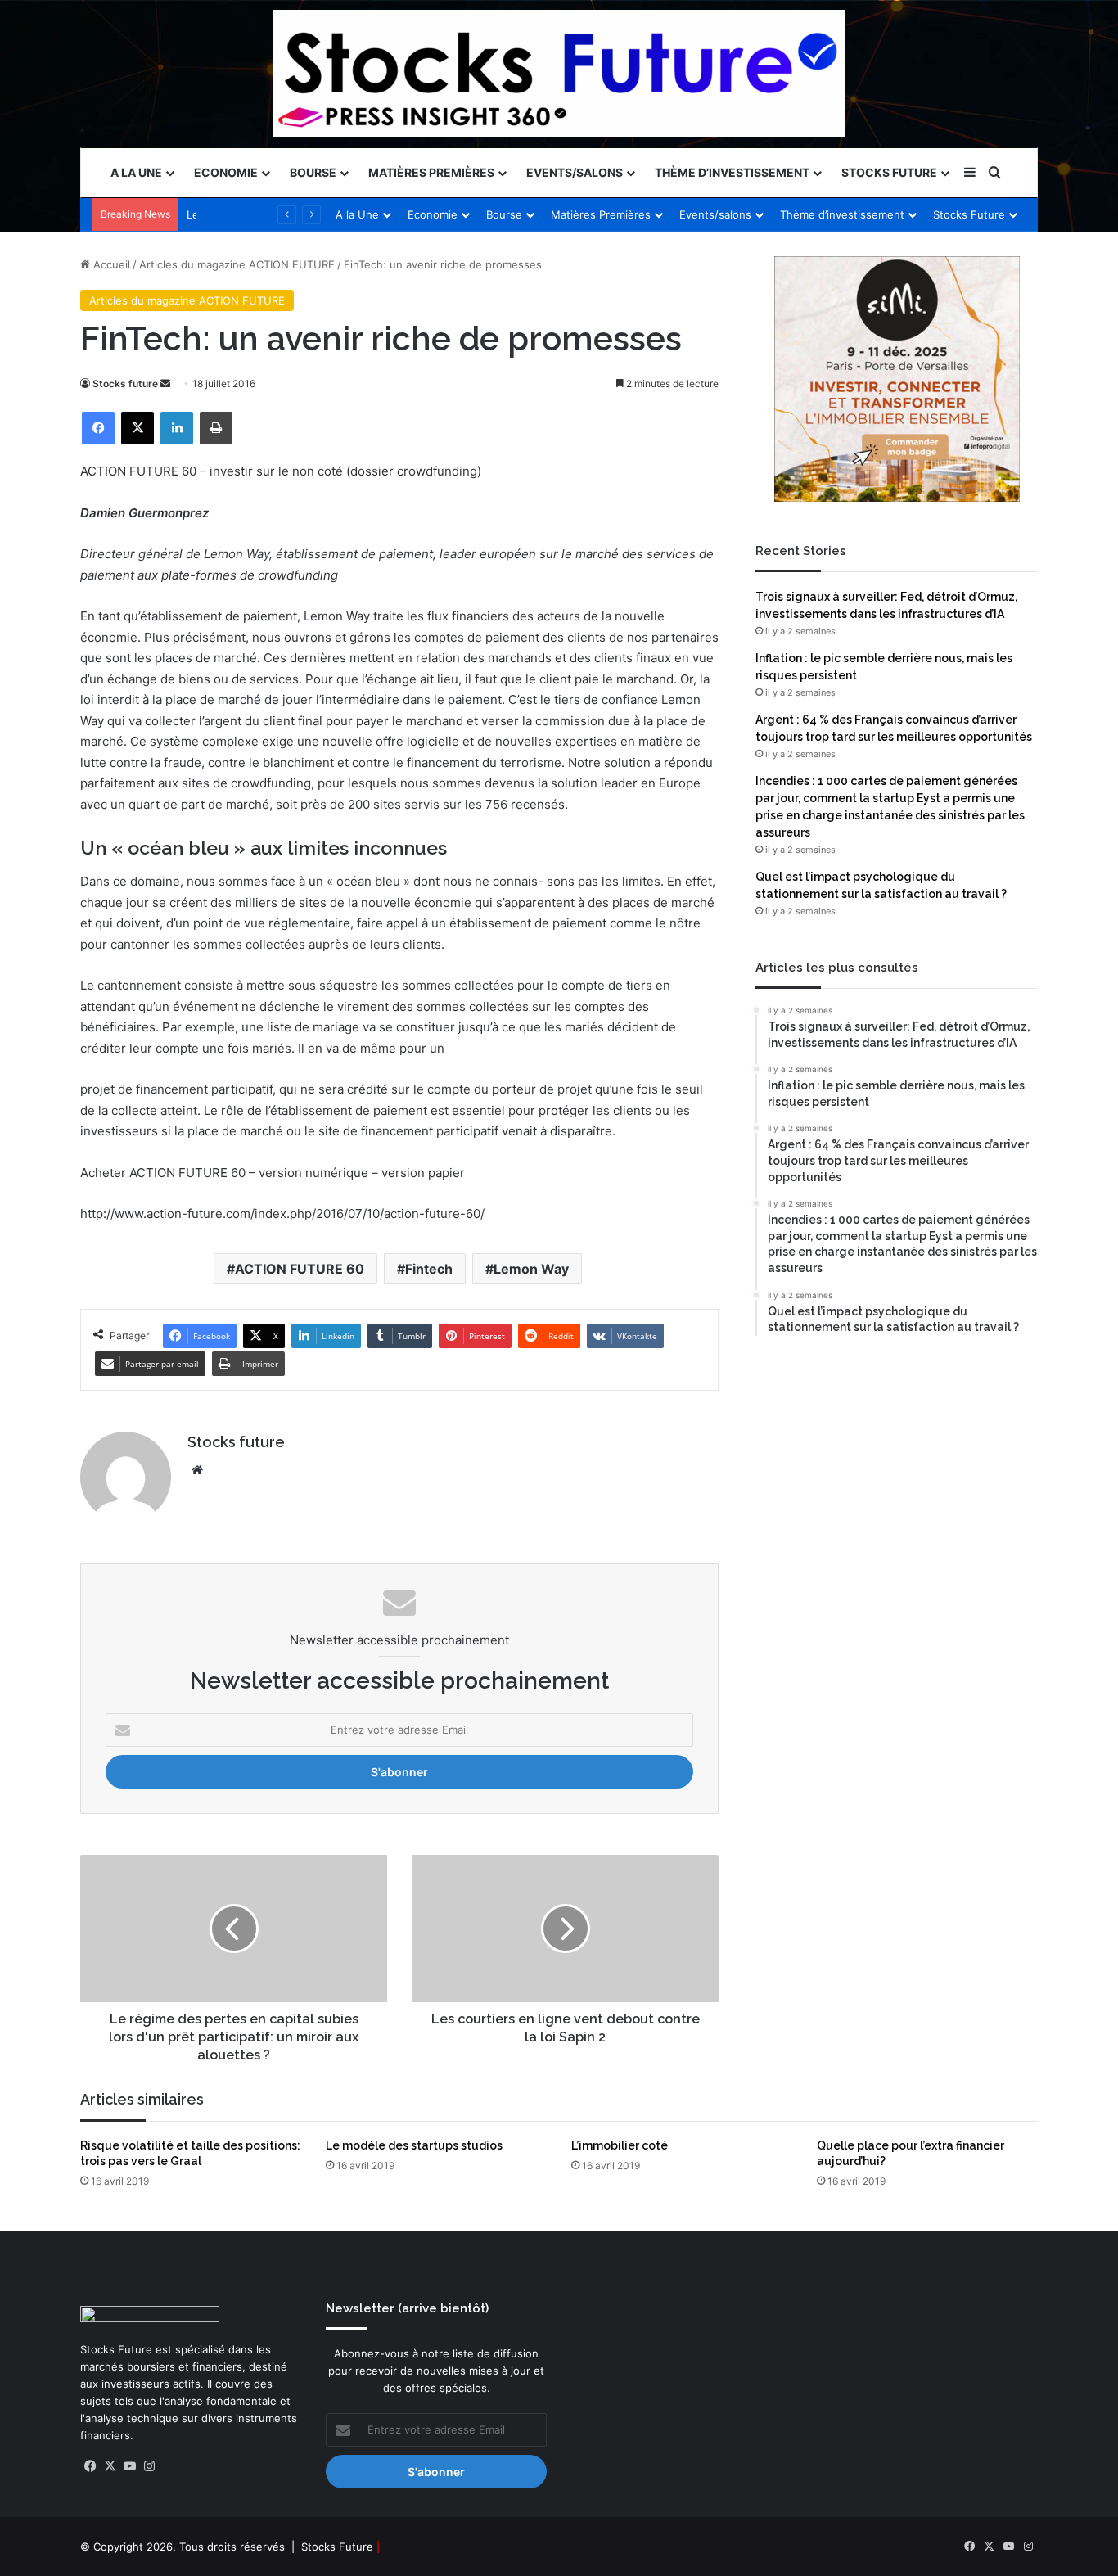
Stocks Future (889, 172)
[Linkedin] (177, 428)
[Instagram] (149, 2466)
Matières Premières (431, 172)
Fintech (429, 1269)
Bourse (313, 172)
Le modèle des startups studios (414, 2145)
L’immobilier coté (620, 2145)
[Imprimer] (216, 428)
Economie (226, 172)
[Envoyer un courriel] (165, 383)
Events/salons (575, 172)
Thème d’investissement (732, 172)
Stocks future (125, 383)
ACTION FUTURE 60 (300, 1269)
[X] (137, 428)
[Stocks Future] (559, 73)
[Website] (197, 1470)
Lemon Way (531, 1269)
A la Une (136, 172)
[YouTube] (129, 2466)
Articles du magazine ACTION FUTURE (237, 264)
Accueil (110, 264)
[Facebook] (98, 428)
